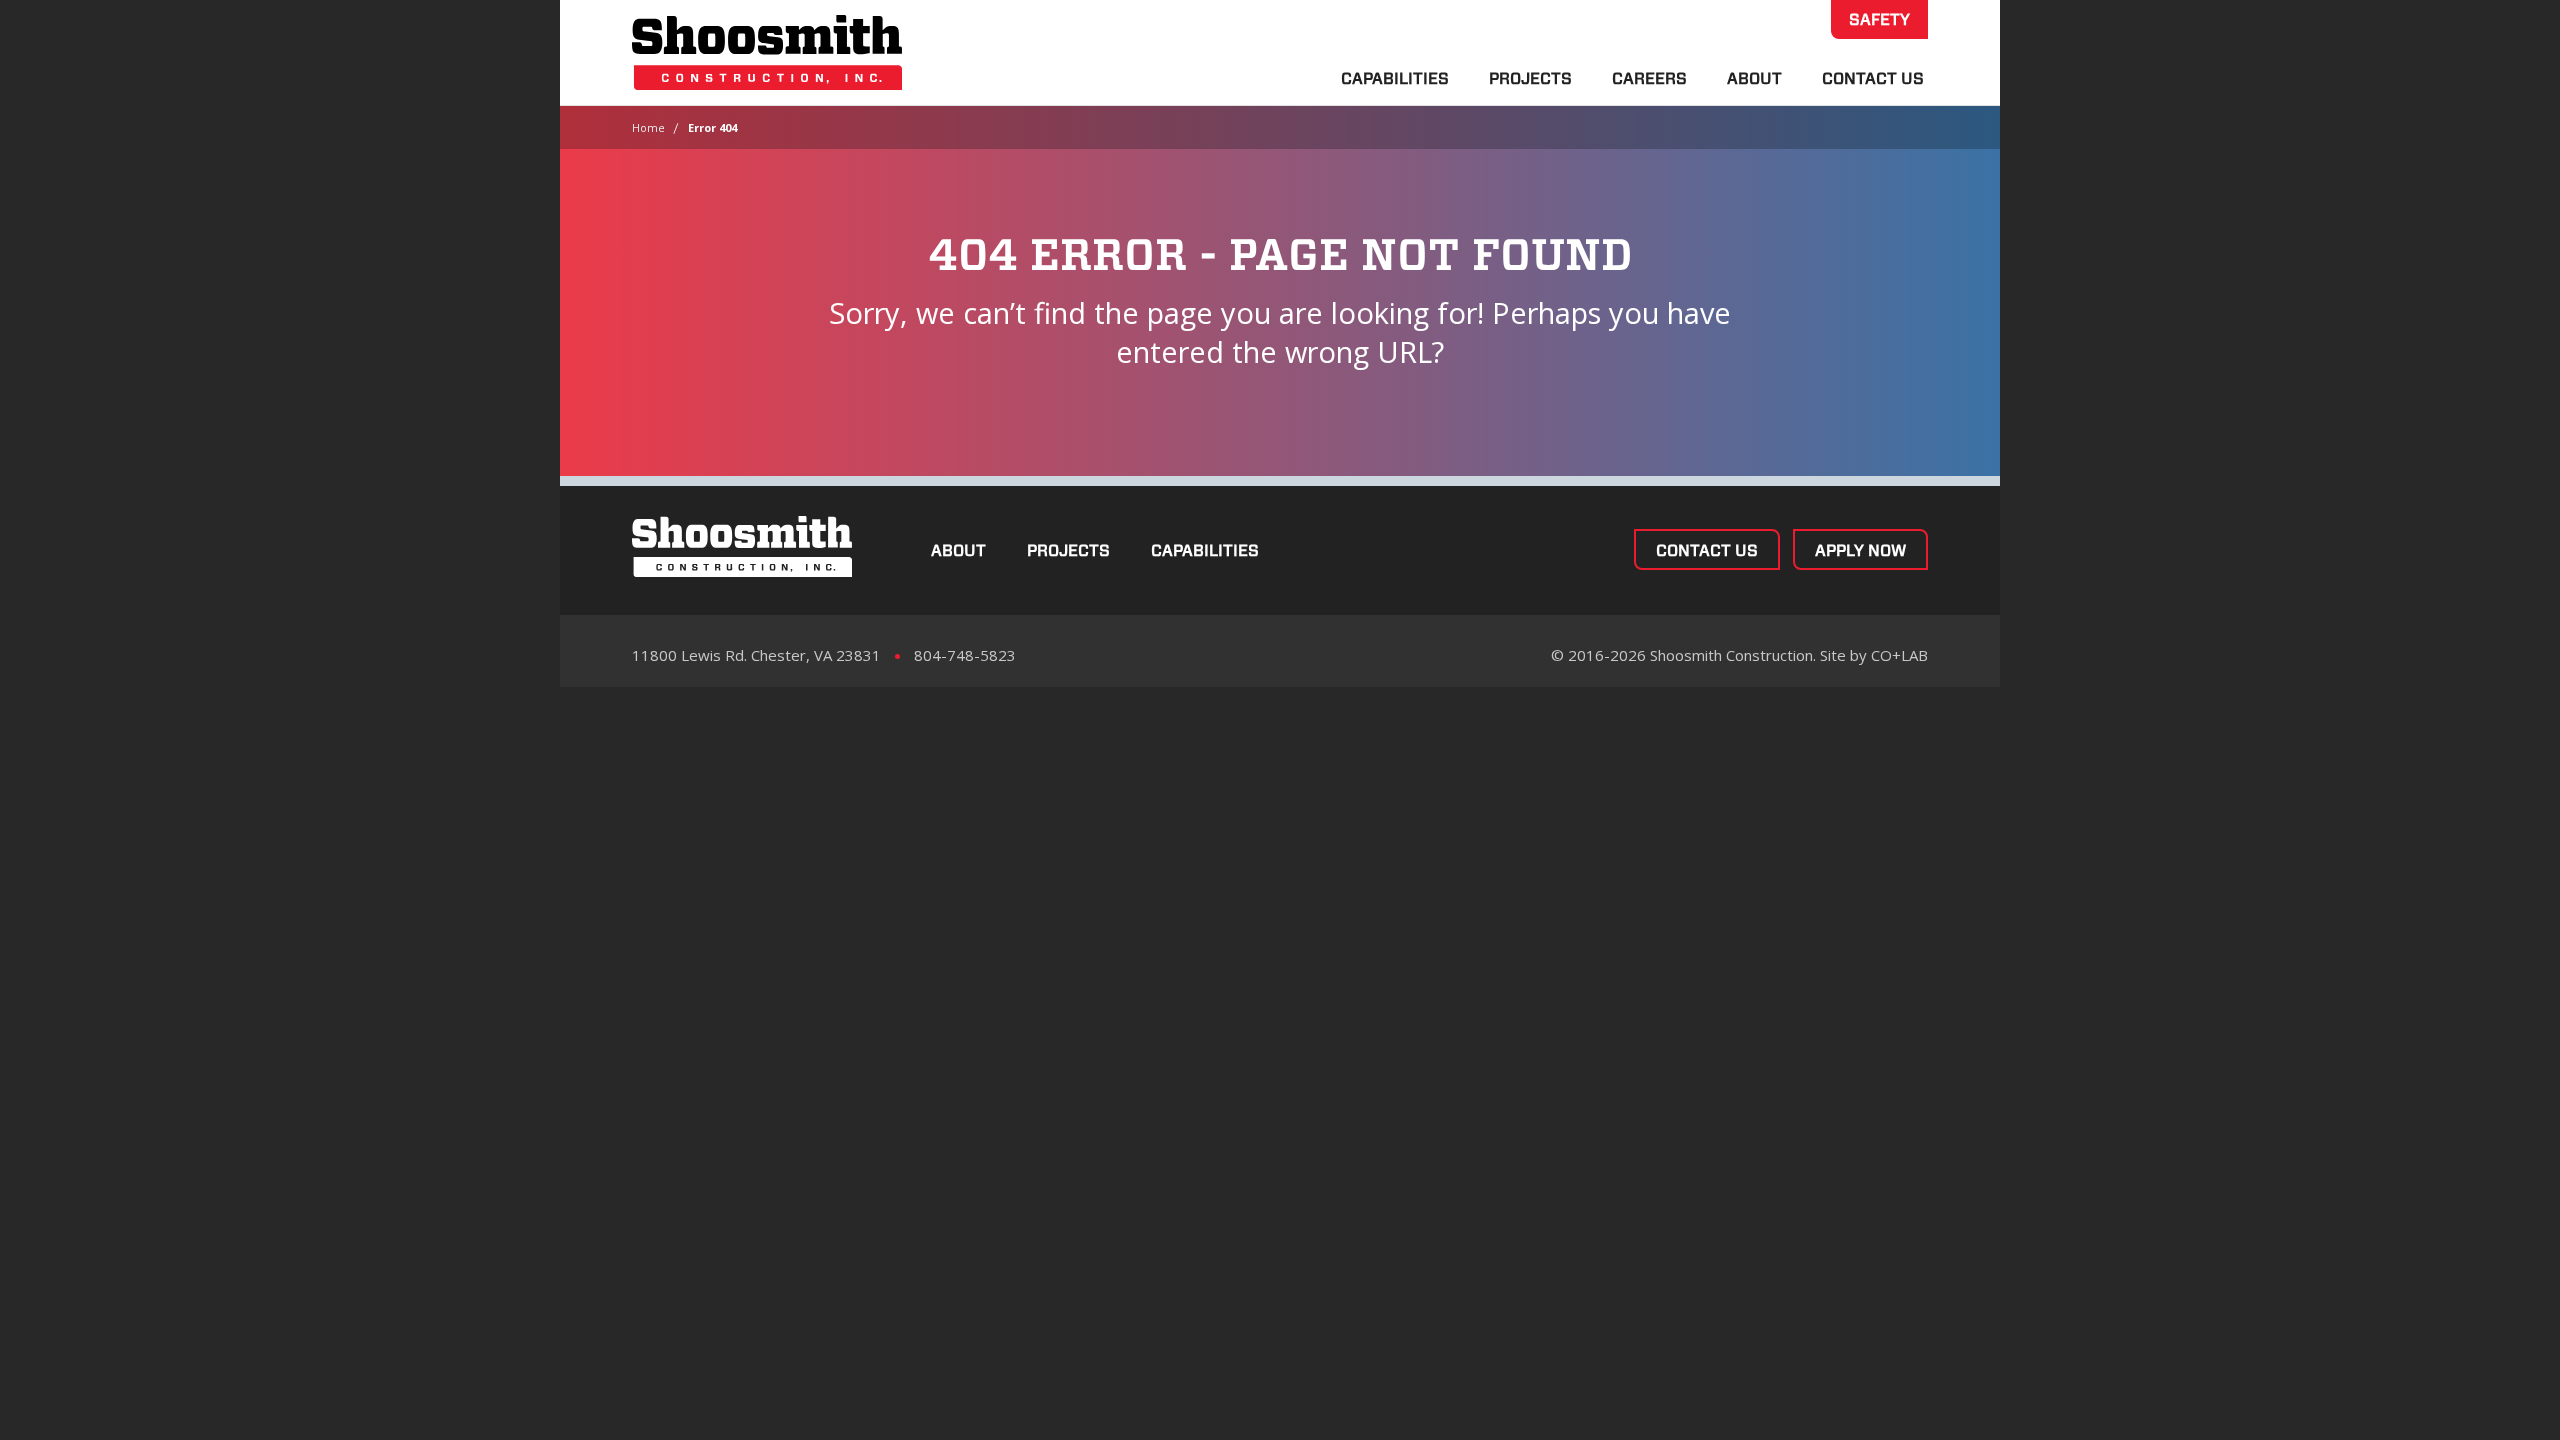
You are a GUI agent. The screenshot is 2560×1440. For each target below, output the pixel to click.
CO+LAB (1899, 655)
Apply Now (1860, 550)
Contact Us (1873, 78)
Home (648, 127)
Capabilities (1395, 78)
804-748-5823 (965, 655)
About (1754, 78)
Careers (1649, 78)
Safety (1879, 19)
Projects (1530, 78)
